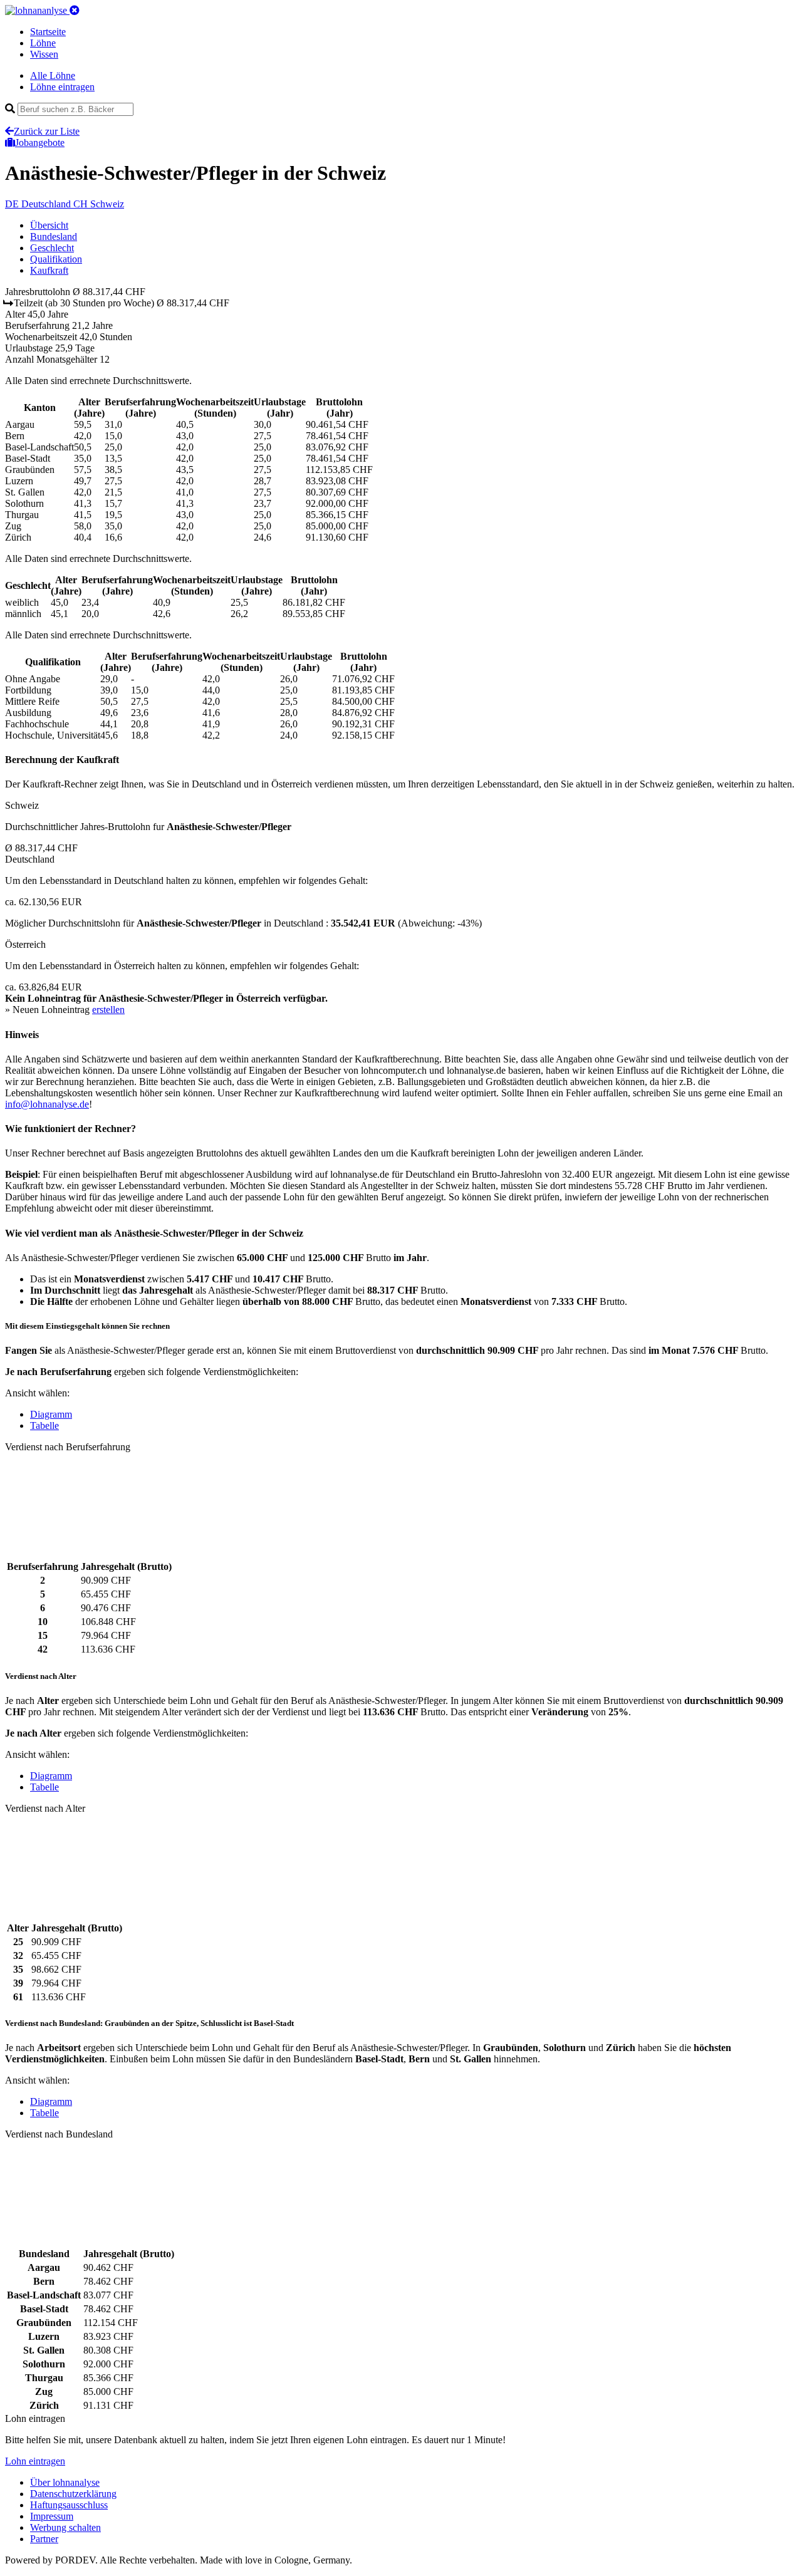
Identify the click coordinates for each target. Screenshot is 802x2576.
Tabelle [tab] (44, 1426)
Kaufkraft (49, 270)
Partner (44, 2539)
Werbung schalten (65, 2527)
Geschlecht (52, 248)
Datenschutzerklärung (73, 2494)
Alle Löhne (53, 75)
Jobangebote (40, 143)
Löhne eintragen (62, 87)
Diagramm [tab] (51, 1414)
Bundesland (54, 236)
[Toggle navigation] (75, 10)
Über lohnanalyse (65, 2482)
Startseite (48, 32)
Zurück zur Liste (47, 131)
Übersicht (49, 225)
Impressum (52, 2516)
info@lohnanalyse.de (47, 1104)
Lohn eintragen (35, 2461)
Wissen (44, 54)
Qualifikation (56, 259)
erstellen (108, 1010)
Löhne (43, 43)
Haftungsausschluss (69, 2505)
